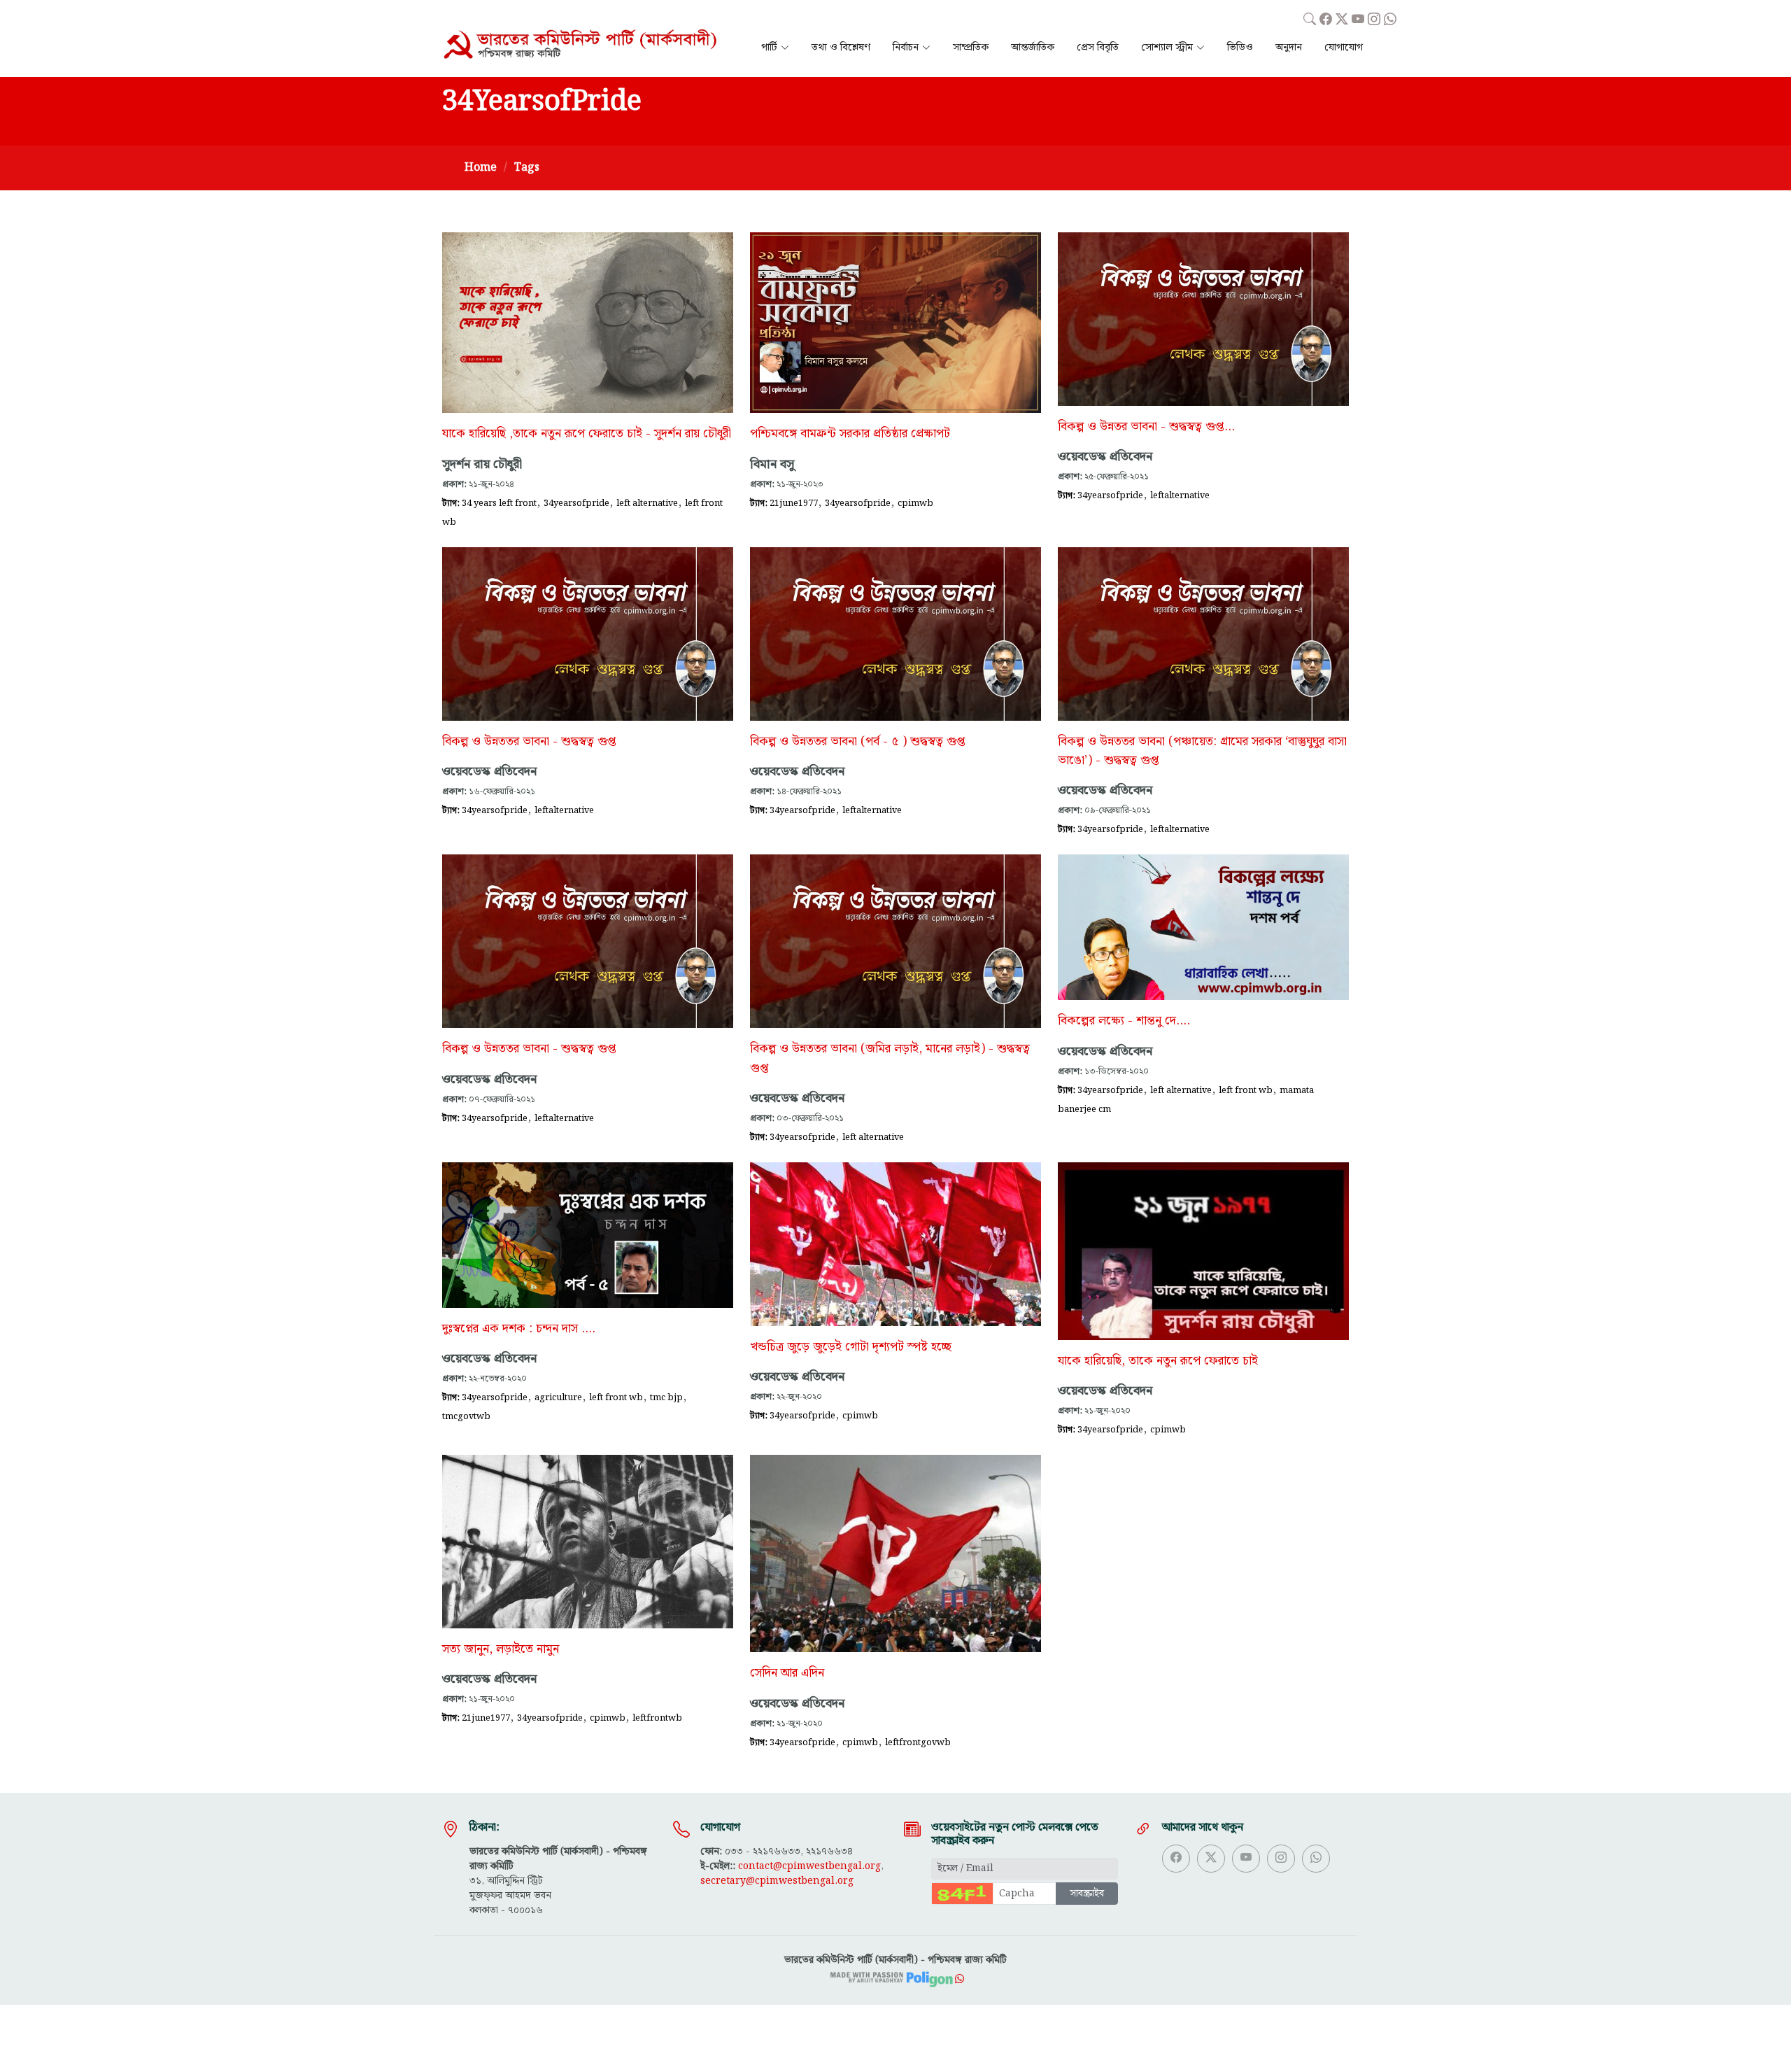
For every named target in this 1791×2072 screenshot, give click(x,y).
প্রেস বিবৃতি (1098, 48)
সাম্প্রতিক (971, 48)
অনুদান (1289, 48)
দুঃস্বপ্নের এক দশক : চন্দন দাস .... (519, 1329)
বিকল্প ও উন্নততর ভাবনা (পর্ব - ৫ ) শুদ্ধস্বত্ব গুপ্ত (858, 742)
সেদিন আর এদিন (787, 1673)
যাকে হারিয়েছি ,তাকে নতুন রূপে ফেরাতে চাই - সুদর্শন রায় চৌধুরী (587, 434)
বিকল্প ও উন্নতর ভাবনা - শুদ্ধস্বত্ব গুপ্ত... (1146, 427)
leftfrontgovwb (918, 1742)
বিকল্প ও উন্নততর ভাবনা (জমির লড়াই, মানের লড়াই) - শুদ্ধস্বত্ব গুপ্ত (890, 1058)
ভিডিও (1240, 48)
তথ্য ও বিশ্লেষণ (841, 48)
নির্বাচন (906, 48)
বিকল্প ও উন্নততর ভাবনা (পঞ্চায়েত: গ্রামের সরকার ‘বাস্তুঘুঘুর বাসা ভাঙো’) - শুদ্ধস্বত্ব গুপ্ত (1202, 751)
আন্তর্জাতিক (1033, 48)
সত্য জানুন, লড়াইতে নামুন (501, 1649)
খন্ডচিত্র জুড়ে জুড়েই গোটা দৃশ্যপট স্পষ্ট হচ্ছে (851, 1347)
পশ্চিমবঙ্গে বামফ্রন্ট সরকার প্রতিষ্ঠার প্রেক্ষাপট (850, 434)
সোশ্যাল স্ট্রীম (1167, 48)
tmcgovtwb (466, 1416)
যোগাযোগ (1344, 48)
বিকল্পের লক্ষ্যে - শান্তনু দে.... (1124, 1021)
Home (481, 168)
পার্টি (769, 48)
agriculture (558, 1397)
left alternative (647, 503)
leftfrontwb (657, 1718)
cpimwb (915, 503)
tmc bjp (666, 1397)
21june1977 (794, 503)
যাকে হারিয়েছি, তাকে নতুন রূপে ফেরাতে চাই (1158, 1361)
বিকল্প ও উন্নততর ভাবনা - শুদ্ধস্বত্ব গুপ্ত (529, 742)
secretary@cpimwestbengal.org (777, 1881)
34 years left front (499, 503)
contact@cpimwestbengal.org (809, 1866)
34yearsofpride (576, 503)
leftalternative (1180, 495)
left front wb (1246, 1090)
